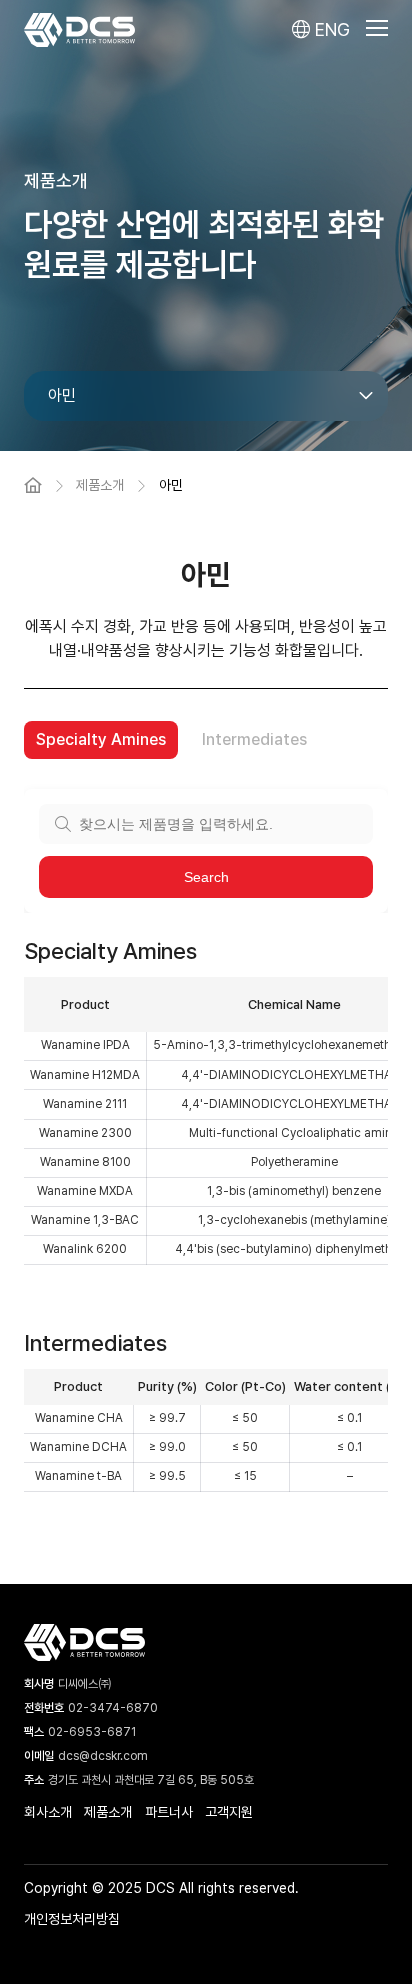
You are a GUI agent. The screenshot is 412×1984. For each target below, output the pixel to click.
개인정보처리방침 (72, 1919)
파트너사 (169, 1812)
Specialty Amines (101, 739)
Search (206, 877)
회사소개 (48, 1812)
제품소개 (108, 1812)
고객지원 (229, 1812)
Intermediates (254, 739)
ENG (330, 29)
